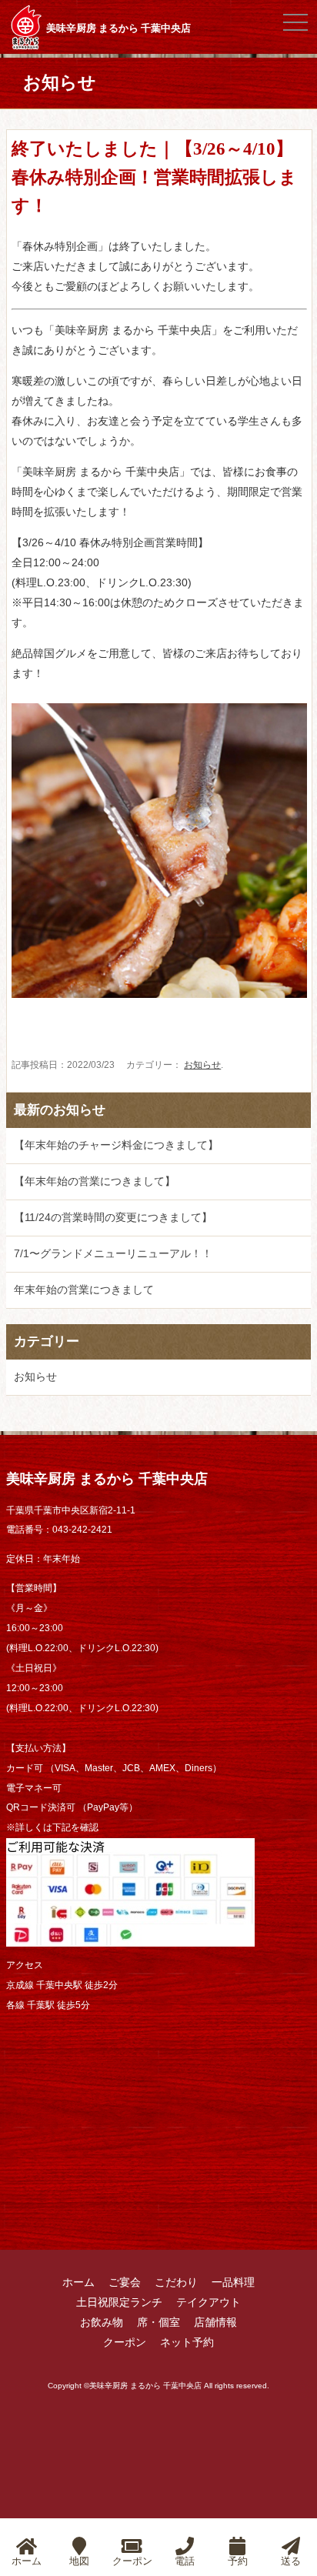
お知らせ (202, 1065)
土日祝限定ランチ (119, 2302)
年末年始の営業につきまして (84, 1290)
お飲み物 (102, 2322)
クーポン (125, 2342)
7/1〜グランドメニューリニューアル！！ (113, 1253)
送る (291, 2561)
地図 (79, 2561)
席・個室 (158, 2322)
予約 (238, 2561)
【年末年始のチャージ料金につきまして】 (116, 1145)
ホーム (78, 2282)
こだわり (176, 2282)
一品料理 (233, 2282)
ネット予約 (187, 2342)
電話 (185, 2561)
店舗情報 (215, 2322)
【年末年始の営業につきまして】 (95, 1181)
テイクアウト (209, 2302)
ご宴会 (125, 2282)
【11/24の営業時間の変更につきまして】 (113, 1217)
